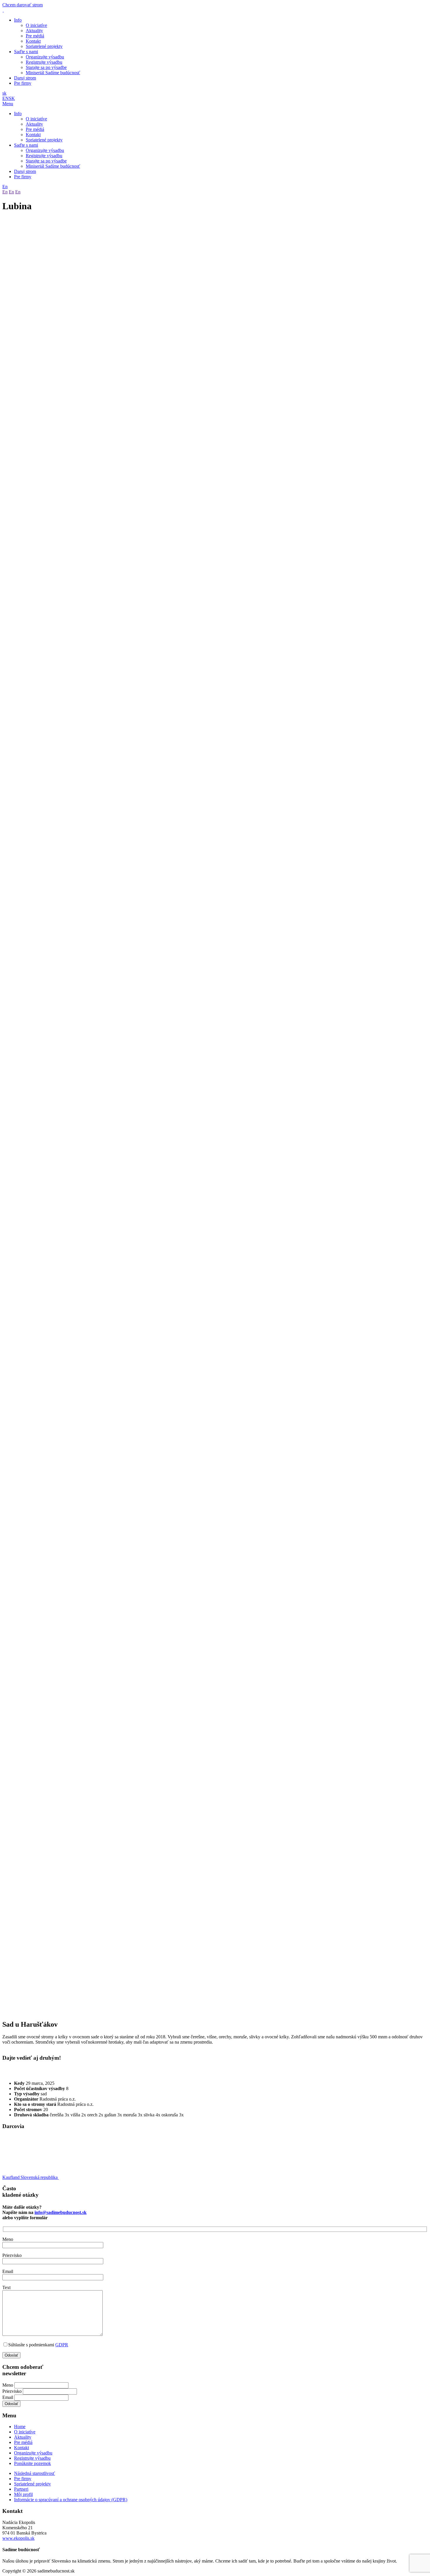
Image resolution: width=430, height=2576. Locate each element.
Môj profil (23, 2494)
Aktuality (34, 31)
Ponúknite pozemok (32, 2463)
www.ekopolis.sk (18, 2538)
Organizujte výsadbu (45, 57)
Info (18, 20)
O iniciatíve (36, 25)
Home (20, 2427)
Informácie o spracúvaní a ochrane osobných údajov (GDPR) (71, 2500)
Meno (8, 2385)
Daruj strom (25, 78)
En (5, 187)
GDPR (62, 2345)
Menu (8, 104)
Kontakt (33, 41)
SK (12, 98)
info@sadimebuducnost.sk (61, 2212)
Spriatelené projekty (44, 46)
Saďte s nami (26, 52)
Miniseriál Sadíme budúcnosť (53, 73)
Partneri (21, 2489)
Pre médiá (35, 36)
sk (4, 93)
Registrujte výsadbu (44, 62)
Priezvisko (13, 2391)
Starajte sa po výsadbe (46, 67)
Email (8, 2397)
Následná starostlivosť (35, 2473)
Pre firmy (23, 83)
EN (6, 98)
